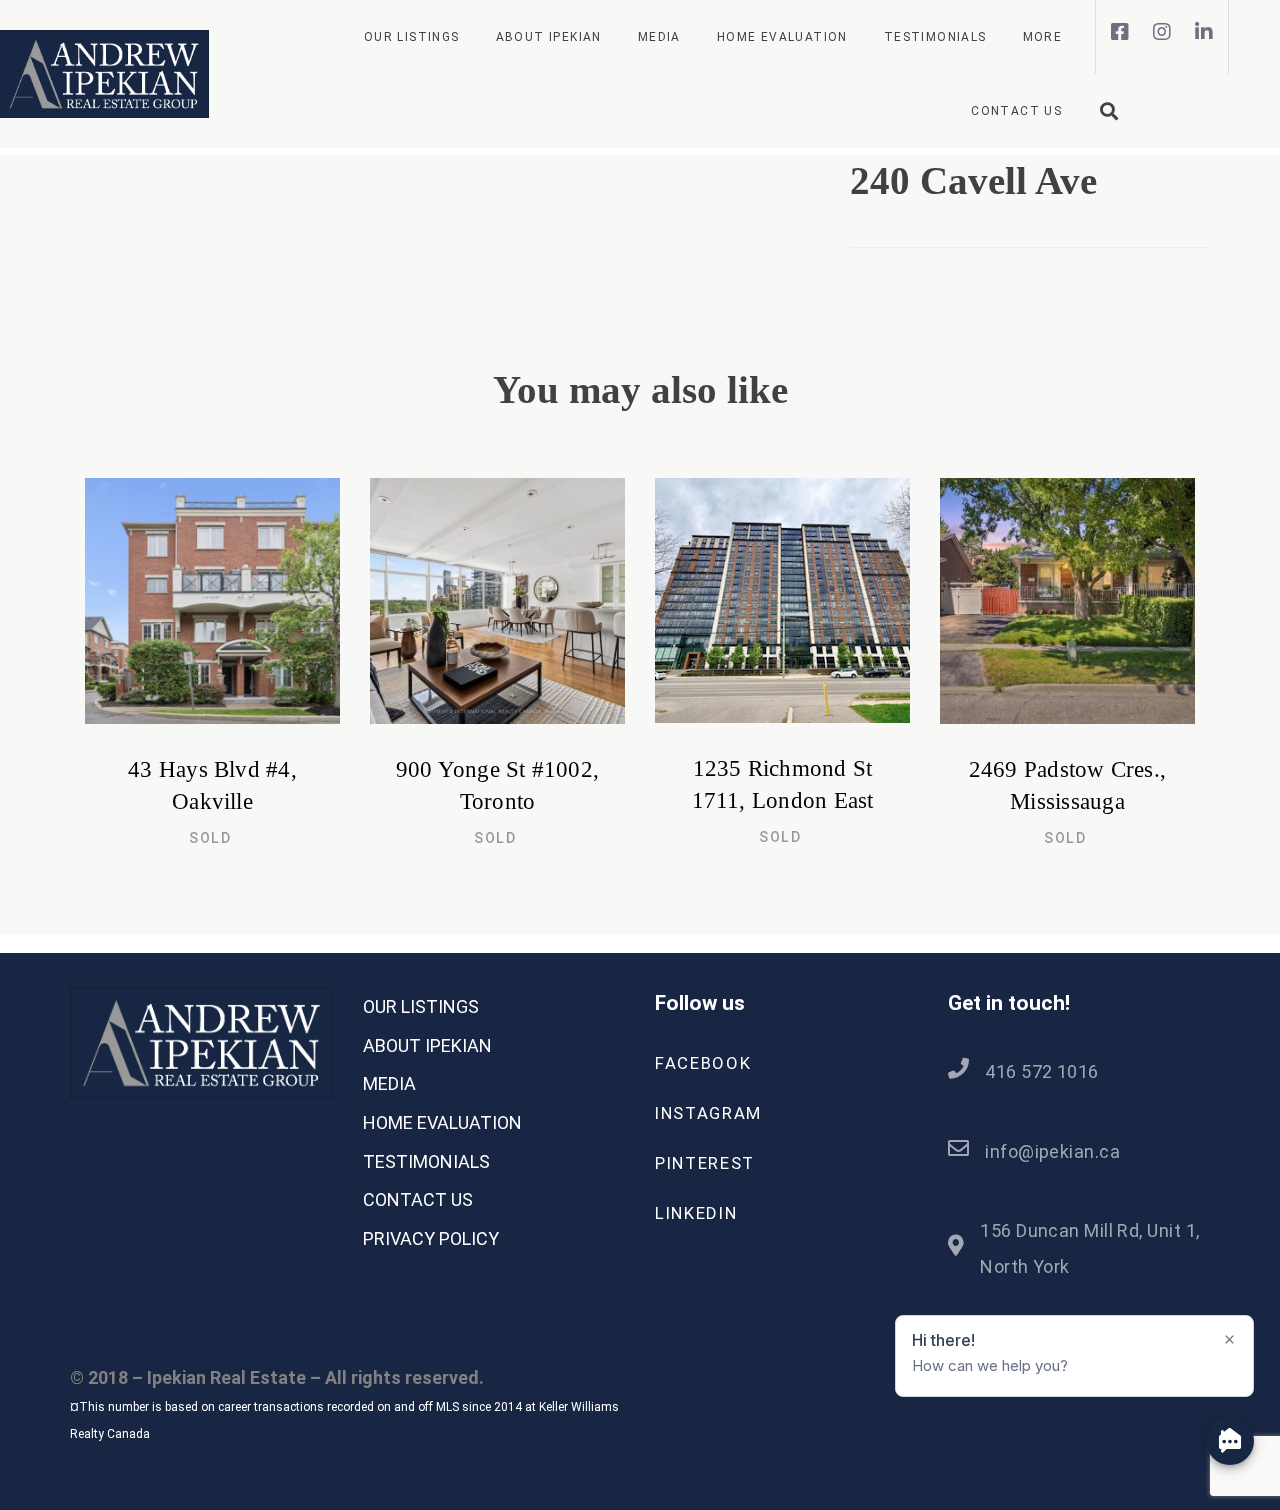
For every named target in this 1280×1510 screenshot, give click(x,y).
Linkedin (696, 1213)
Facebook (703, 1063)
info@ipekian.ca (1052, 1151)
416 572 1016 (1041, 1071)
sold (210, 838)
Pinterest (705, 1163)
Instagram (708, 1113)
